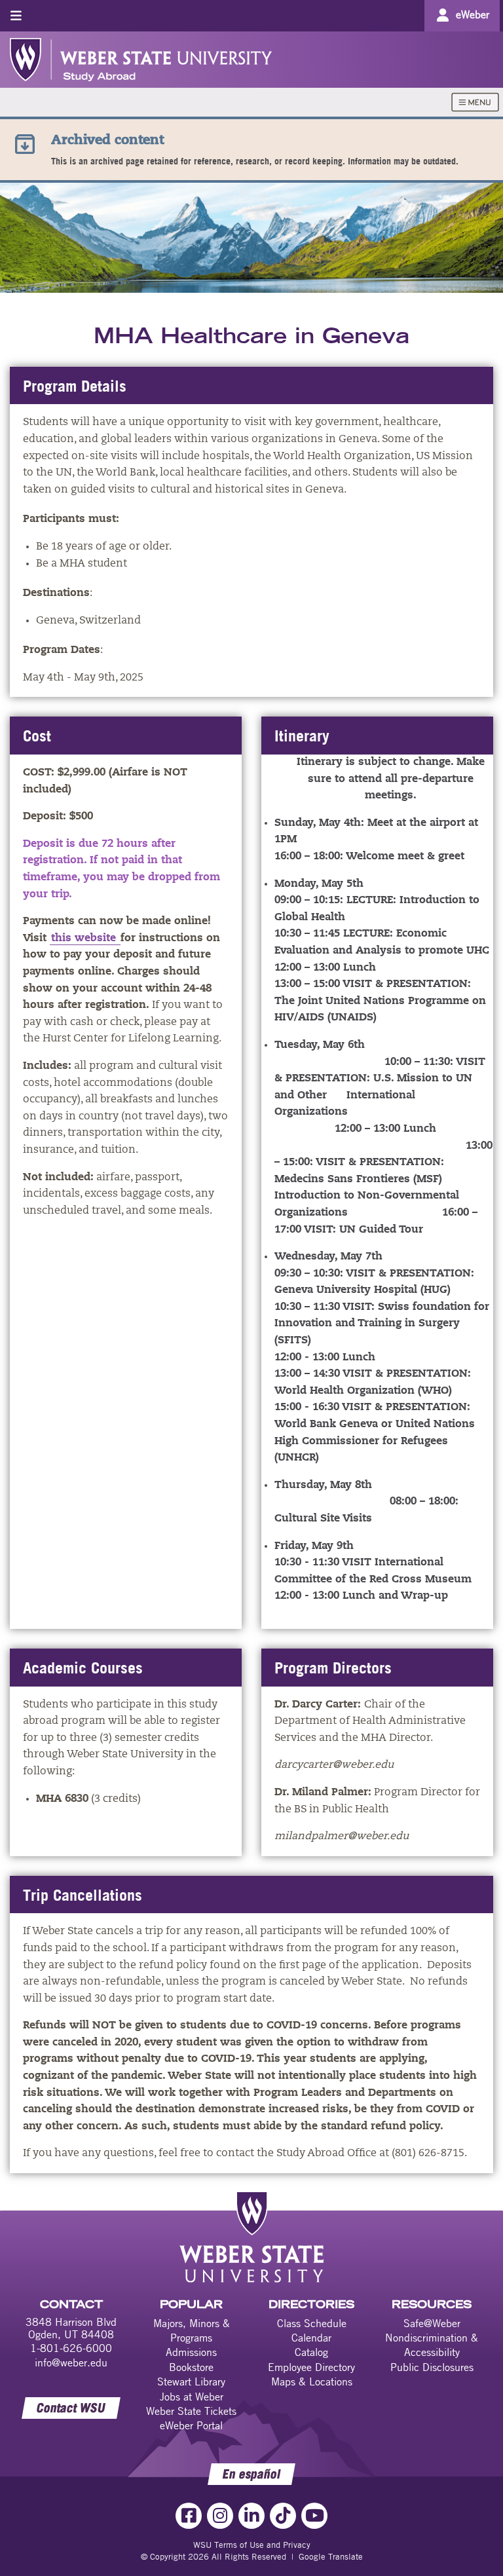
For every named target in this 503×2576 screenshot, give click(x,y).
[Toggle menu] (16, 15)
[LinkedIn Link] (251, 2516)
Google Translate (331, 2556)
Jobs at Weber (192, 2397)
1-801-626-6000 (71, 2348)
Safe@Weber (432, 2323)
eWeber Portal (191, 2425)
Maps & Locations (312, 2381)
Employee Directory (311, 2367)
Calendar (311, 2338)
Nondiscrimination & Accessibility (432, 2345)
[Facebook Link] (189, 2516)
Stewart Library (191, 2381)
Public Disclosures (432, 2367)
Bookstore (191, 2367)
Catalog (311, 2352)
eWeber (473, 14)
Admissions (191, 2352)
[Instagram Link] (220, 2516)
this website (85, 939)
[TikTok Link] (283, 2516)
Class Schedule (312, 2323)
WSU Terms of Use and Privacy (252, 2545)
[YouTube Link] (314, 2516)
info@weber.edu (71, 2362)
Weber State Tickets (191, 2411)
